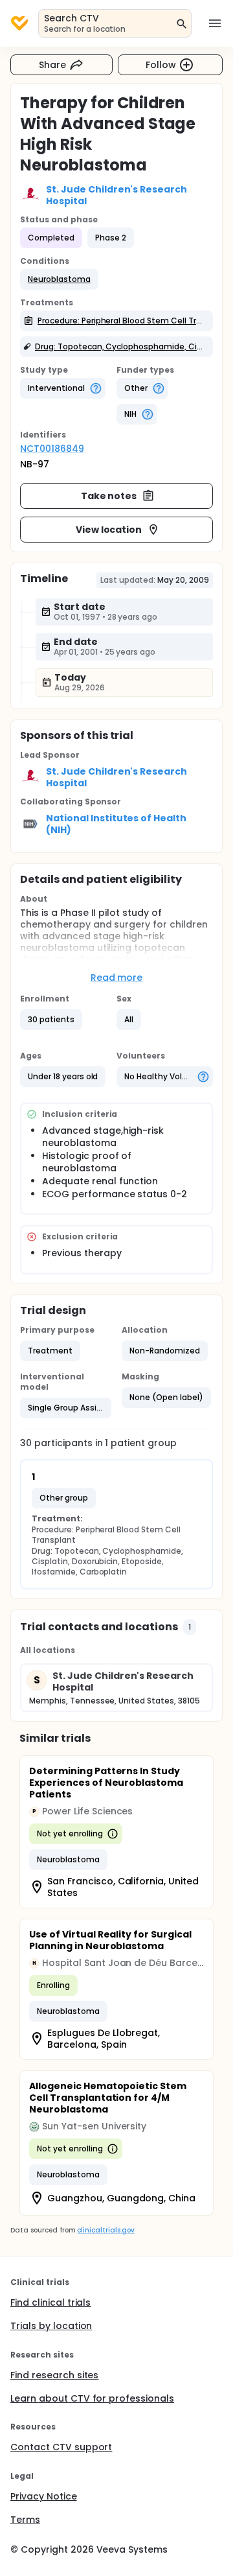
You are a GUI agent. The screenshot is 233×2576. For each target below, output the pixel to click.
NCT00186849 (52, 449)
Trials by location (51, 2326)
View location (109, 530)
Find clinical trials (50, 2302)
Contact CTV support (61, 2447)
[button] (59, 279)
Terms (25, 2520)
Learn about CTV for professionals (92, 2398)
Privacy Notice (44, 2496)
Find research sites (54, 2375)
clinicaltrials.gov (105, 2230)
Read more (117, 978)
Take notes (109, 496)
